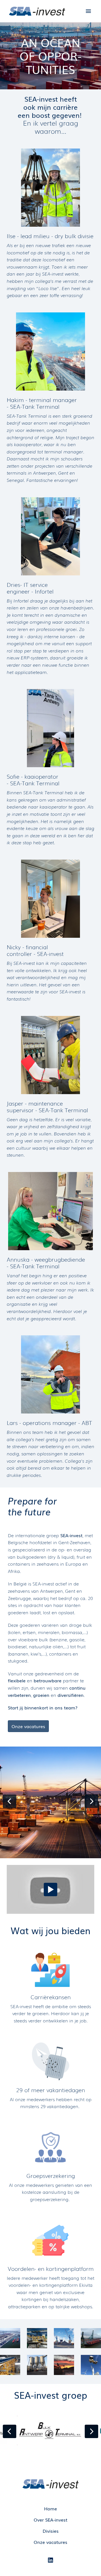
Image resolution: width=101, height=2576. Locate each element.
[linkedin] (50, 2560)
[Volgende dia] (91, 1801)
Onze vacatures (28, 1726)
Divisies (51, 2531)
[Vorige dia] (10, 1801)
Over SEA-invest (50, 2520)
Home (50, 2508)
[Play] (50, 1889)
